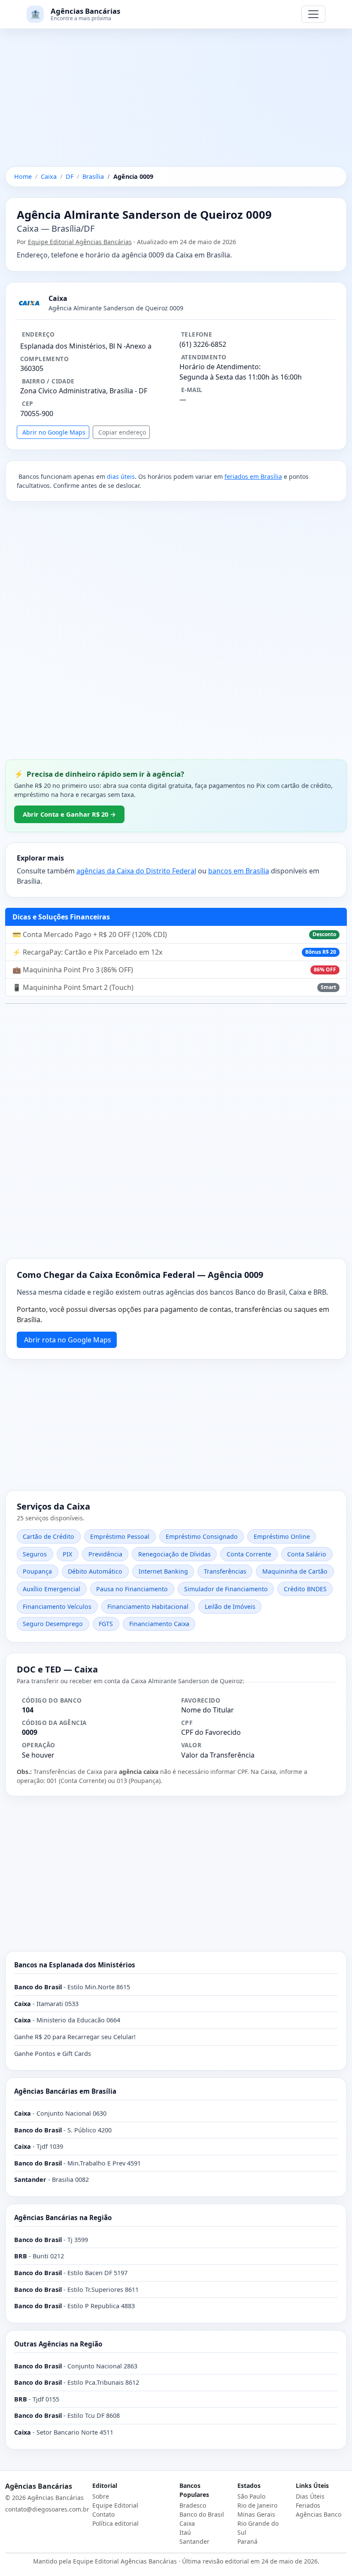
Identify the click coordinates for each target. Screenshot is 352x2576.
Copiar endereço (122, 432)
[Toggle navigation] (313, 14)
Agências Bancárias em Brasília (65, 2091)
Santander (194, 2541)
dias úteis (121, 476)
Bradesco (193, 2505)
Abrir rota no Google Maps (68, 1340)
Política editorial (115, 2523)
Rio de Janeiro (257, 2505)
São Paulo (251, 2496)
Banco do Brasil (202, 2514)
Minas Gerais (256, 2514)
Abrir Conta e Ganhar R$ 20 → (69, 814)
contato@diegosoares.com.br (47, 2509)
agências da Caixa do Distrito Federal (136, 871)
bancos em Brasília (239, 871)
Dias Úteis (310, 2496)
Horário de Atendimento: (220, 367)
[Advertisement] (176, 103)
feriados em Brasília (253, 476)
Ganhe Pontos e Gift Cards (53, 2054)
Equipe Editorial (115, 2505)
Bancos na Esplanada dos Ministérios (75, 1965)
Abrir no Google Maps (54, 432)
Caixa (187, 2523)
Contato (103, 2514)
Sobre (101, 2496)
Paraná (247, 2541)
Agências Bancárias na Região (63, 2218)
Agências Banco (319, 2514)
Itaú (185, 2532)
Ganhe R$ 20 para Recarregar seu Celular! (75, 2037)
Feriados (308, 2505)
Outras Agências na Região (58, 2344)
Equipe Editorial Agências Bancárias (80, 242)
